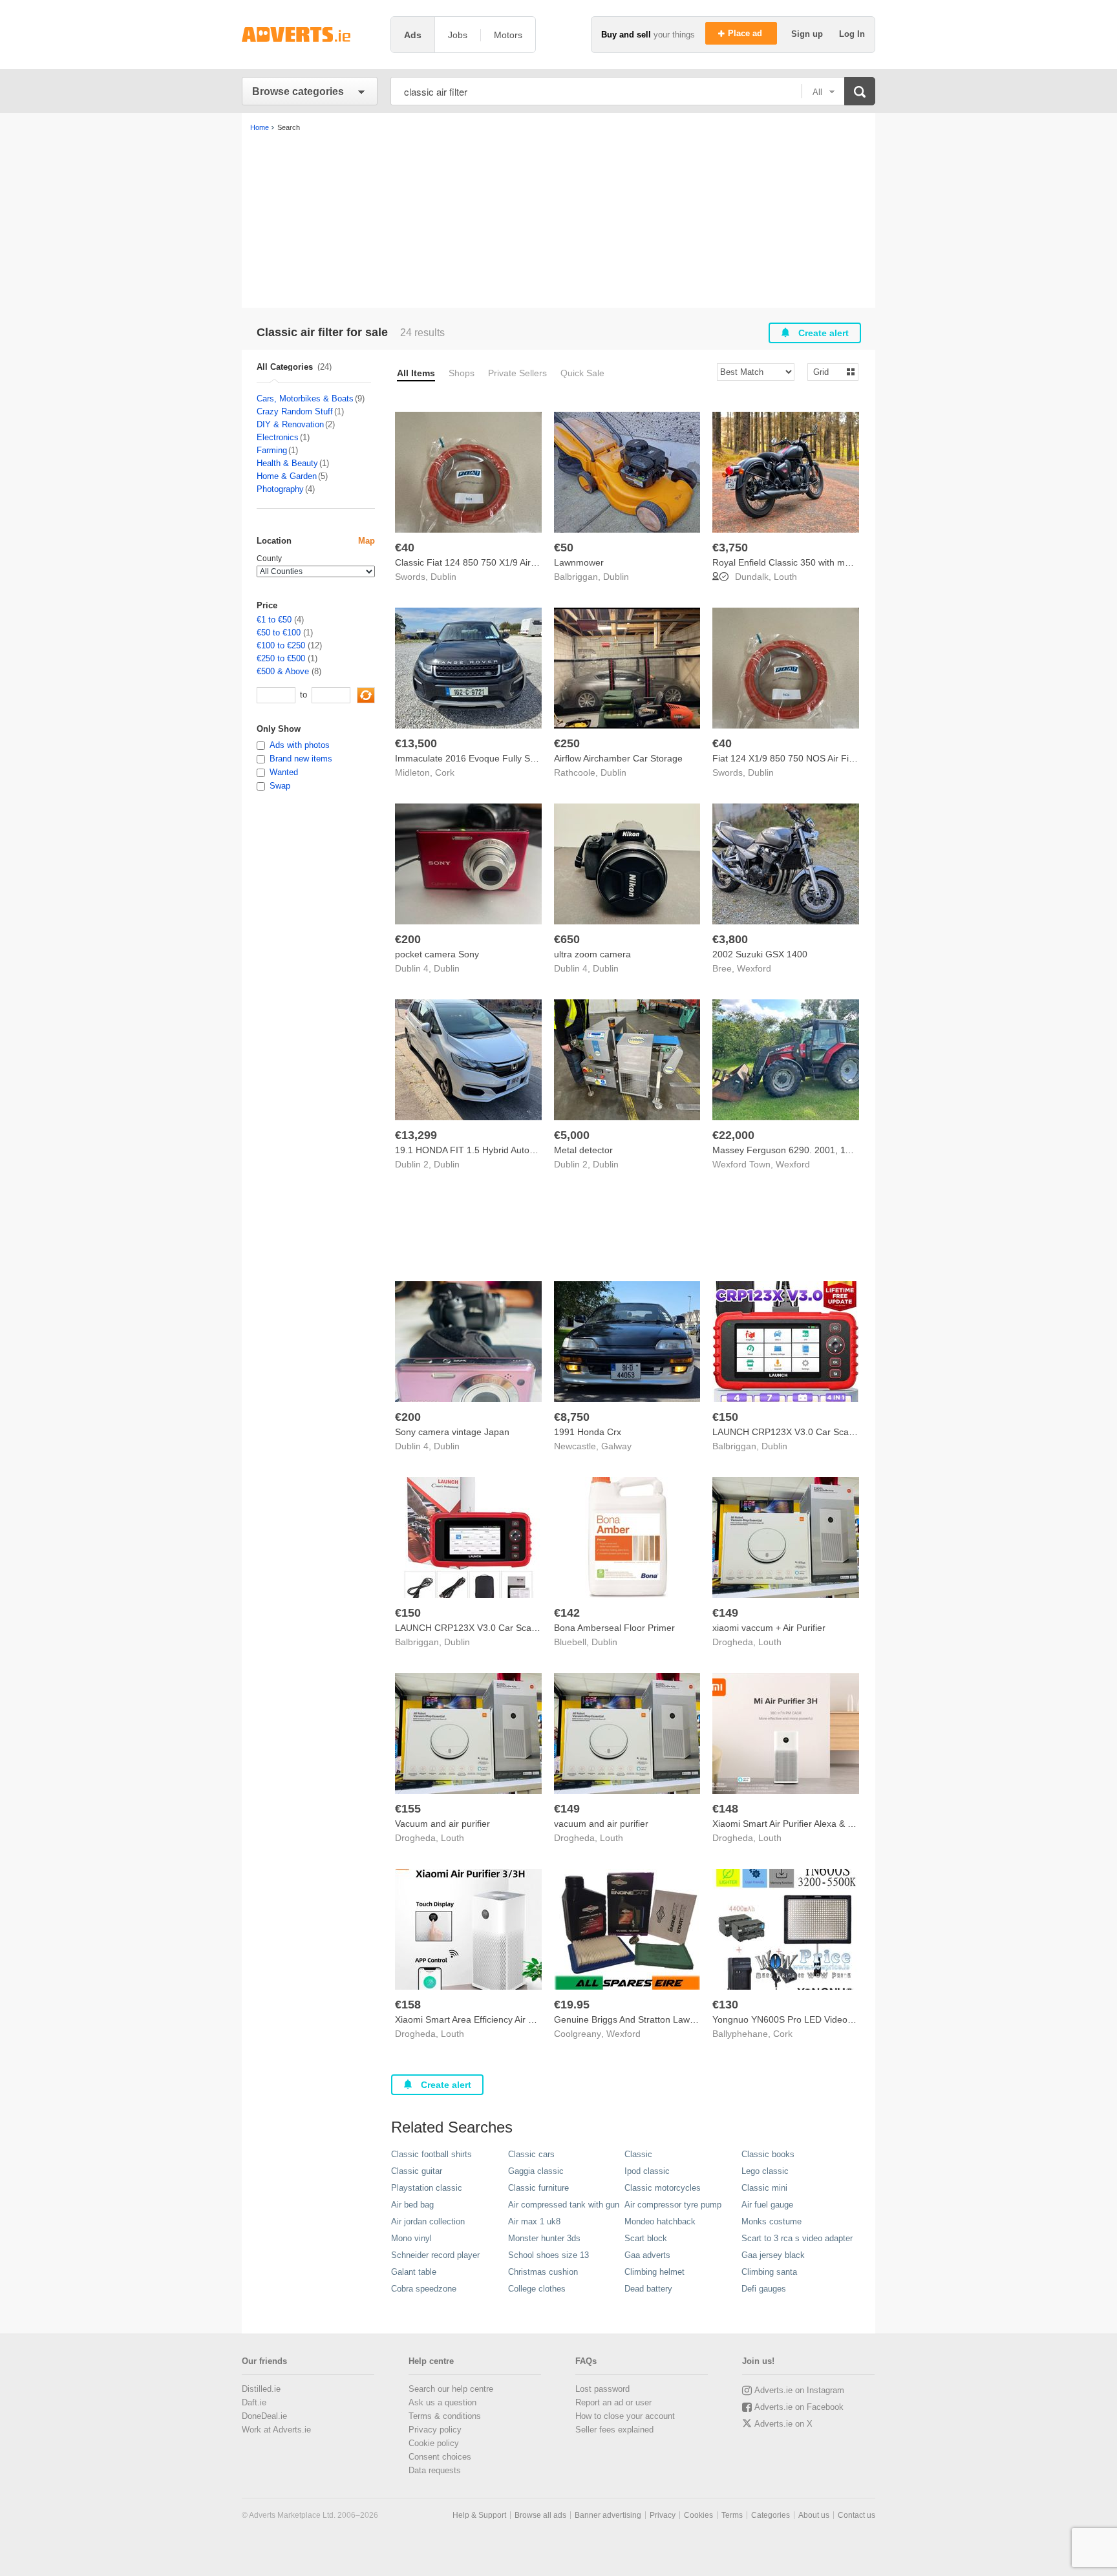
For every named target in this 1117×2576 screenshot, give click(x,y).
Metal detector (583, 1150)
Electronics (278, 437)
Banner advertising (608, 2515)
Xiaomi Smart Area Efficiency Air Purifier (476, 2019)
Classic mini (764, 2188)
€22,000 (733, 1135)
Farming (272, 450)
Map (367, 541)
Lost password (602, 2389)
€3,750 (730, 548)
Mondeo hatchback (660, 2221)
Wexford (754, 968)
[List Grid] (828, 371)
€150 (725, 1417)
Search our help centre (451, 2389)
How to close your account (625, 2416)
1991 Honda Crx (588, 1432)
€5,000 (572, 1135)
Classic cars (531, 2154)
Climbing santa (769, 2272)
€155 (408, 1809)
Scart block (646, 2238)
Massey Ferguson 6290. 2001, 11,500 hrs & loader (816, 1150)
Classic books (768, 2154)
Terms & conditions (445, 2416)
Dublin (443, 577)
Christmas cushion (543, 2272)
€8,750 (572, 1417)
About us (814, 2515)
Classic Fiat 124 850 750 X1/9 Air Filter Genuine (493, 562)
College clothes (537, 2289)
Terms (732, 2515)
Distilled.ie (261, 2389)
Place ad (746, 33)
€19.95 (572, 2005)
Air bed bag (412, 2205)
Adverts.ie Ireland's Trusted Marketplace (310, 35)
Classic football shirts (431, 2154)
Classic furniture (538, 2188)
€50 (564, 548)
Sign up (808, 34)
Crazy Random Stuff (295, 411)
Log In (852, 34)
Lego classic (765, 2171)
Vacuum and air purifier (442, 1824)
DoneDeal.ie (264, 2416)
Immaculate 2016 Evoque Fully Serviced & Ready (496, 758)
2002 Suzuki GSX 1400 (760, 954)
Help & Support (479, 2515)
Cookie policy (434, 2443)
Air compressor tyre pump (673, 2205)
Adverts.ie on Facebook (799, 2407)
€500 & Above (283, 671)
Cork (445, 772)
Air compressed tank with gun (564, 2205)
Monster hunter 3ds (544, 2238)
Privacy (663, 2515)
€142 (567, 1613)
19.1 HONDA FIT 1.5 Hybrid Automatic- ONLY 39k (497, 1150)
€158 (408, 2005)
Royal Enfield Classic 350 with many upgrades (807, 562)
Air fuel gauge (767, 2205)
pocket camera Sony (437, 954)
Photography (280, 489)
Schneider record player (435, 2255)
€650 (567, 939)
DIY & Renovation (290, 424)
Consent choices (440, 2457)
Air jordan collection (428, 2221)
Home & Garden (287, 476)
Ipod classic (647, 2171)
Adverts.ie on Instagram (799, 2390)
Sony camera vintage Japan (452, 1432)
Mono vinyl (411, 2238)
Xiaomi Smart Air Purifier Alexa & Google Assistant (814, 1824)
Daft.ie (254, 2402)
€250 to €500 (281, 658)
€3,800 (730, 939)
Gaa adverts (647, 2255)
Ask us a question (442, 2402)
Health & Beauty (287, 463)
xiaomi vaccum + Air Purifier (769, 1628)
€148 (725, 1809)
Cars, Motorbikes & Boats (305, 399)
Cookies (698, 2515)
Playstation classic (427, 2188)
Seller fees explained (614, 2430)
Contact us (856, 2515)
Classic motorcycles (663, 2188)
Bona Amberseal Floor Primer (614, 1628)
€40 (405, 548)
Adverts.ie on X (783, 2424)
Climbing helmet (654, 2272)
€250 (567, 743)
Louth (785, 577)
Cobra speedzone (424, 2289)
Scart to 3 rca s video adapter (797, 2238)
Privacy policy (435, 2430)
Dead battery (648, 2289)
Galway (616, 1446)
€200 (408, 939)
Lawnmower (579, 562)
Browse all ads (540, 2515)
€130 (725, 2005)
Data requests (435, 2470)
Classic (638, 2154)
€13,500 (416, 743)
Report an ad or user (613, 2402)
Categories (771, 2515)
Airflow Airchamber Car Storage (618, 758)
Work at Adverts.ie (276, 2430)
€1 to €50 (274, 620)
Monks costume (771, 2221)
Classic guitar (417, 2171)
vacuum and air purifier (601, 1824)
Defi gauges (764, 2289)
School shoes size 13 (548, 2255)
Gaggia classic (536, 2171)
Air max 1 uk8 (534, 2221)
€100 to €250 (281, 645)
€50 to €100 (279, 633)
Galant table (414, 2272)
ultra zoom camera (592, 954)
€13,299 (416, 1135)
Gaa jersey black (773, 2255)
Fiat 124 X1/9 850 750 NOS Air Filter (787, 758)
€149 (725, 1613)
